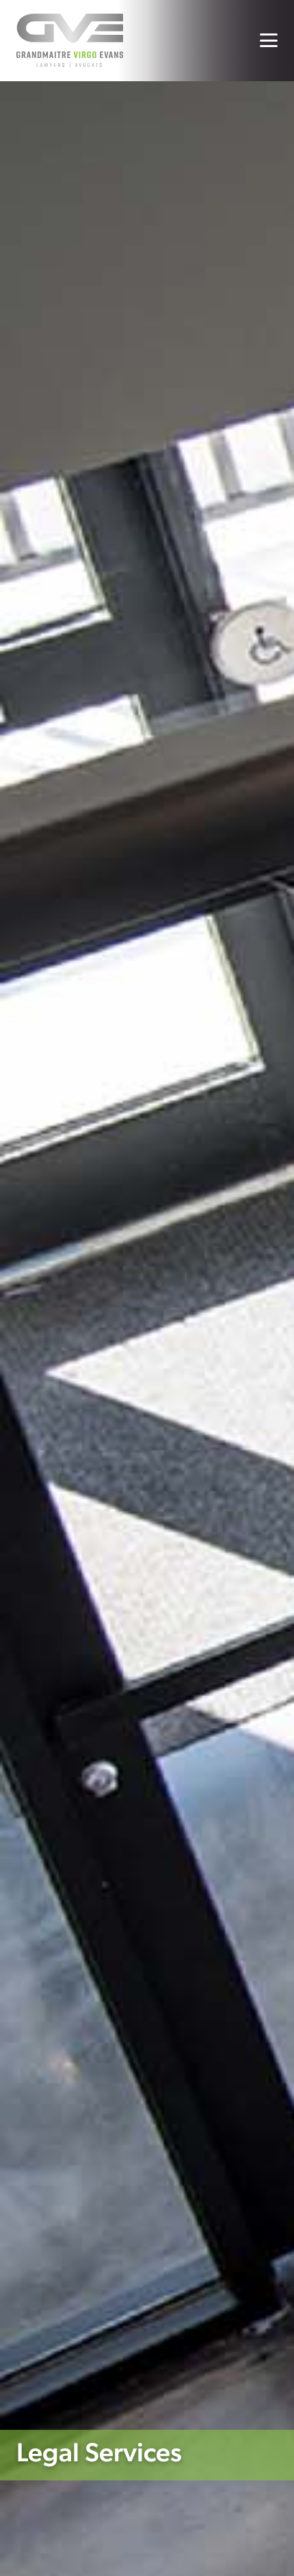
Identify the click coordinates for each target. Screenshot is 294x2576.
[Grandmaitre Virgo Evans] (70, 41)
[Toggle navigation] (269, 40)
